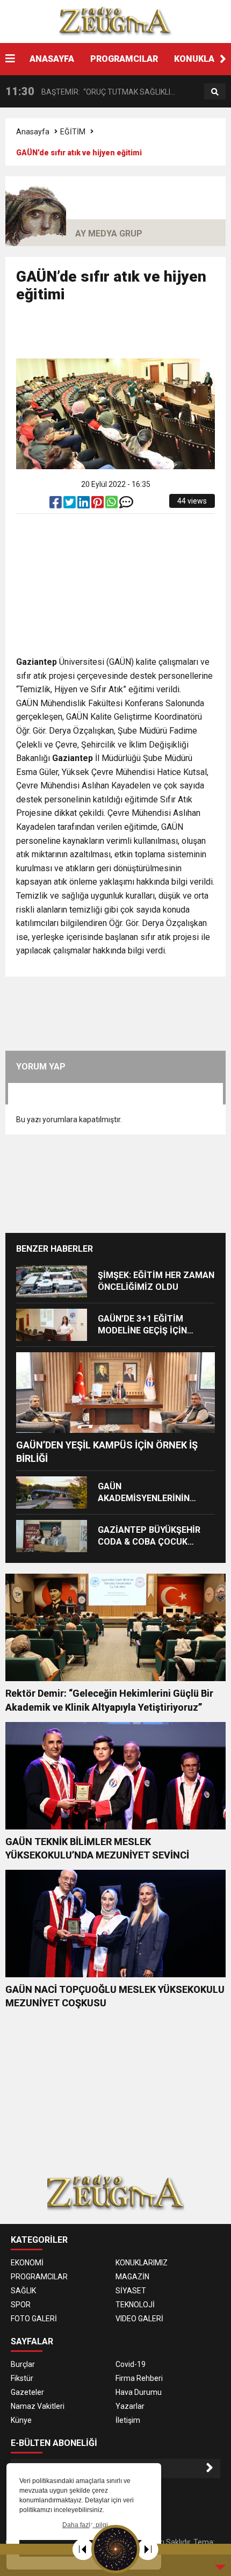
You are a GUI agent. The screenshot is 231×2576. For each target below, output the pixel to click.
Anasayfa (33, 132)
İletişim (128, 2420)
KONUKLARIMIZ (142, 2263)
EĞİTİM (73, 132)
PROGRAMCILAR (124, 59)
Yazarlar (130, 2406)
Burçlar (23, 2364)
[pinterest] (98, 505)
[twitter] (70, 505)
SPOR (21, 2305)
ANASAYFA (52, 59)
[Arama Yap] (215, 92)
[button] (223, 59)
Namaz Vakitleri (38, 2406)
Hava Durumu (139, 2392)
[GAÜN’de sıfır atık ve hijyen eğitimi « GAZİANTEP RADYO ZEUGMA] (115, 21)
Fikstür (22, 2378)
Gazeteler (27, 2392)
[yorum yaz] (126, 505)
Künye (21, 2420)
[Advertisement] (124, 335)
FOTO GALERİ (34, 2319)
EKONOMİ (27, 2263)
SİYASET (131, 2291)
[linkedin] (84, 505)
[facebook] (56, 505)
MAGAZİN (132, 2277)
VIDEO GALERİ (139, 2319)
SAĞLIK (23, 2291)
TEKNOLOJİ (135, 2305)
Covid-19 (131, 2364)
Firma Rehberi (139, 2378)
